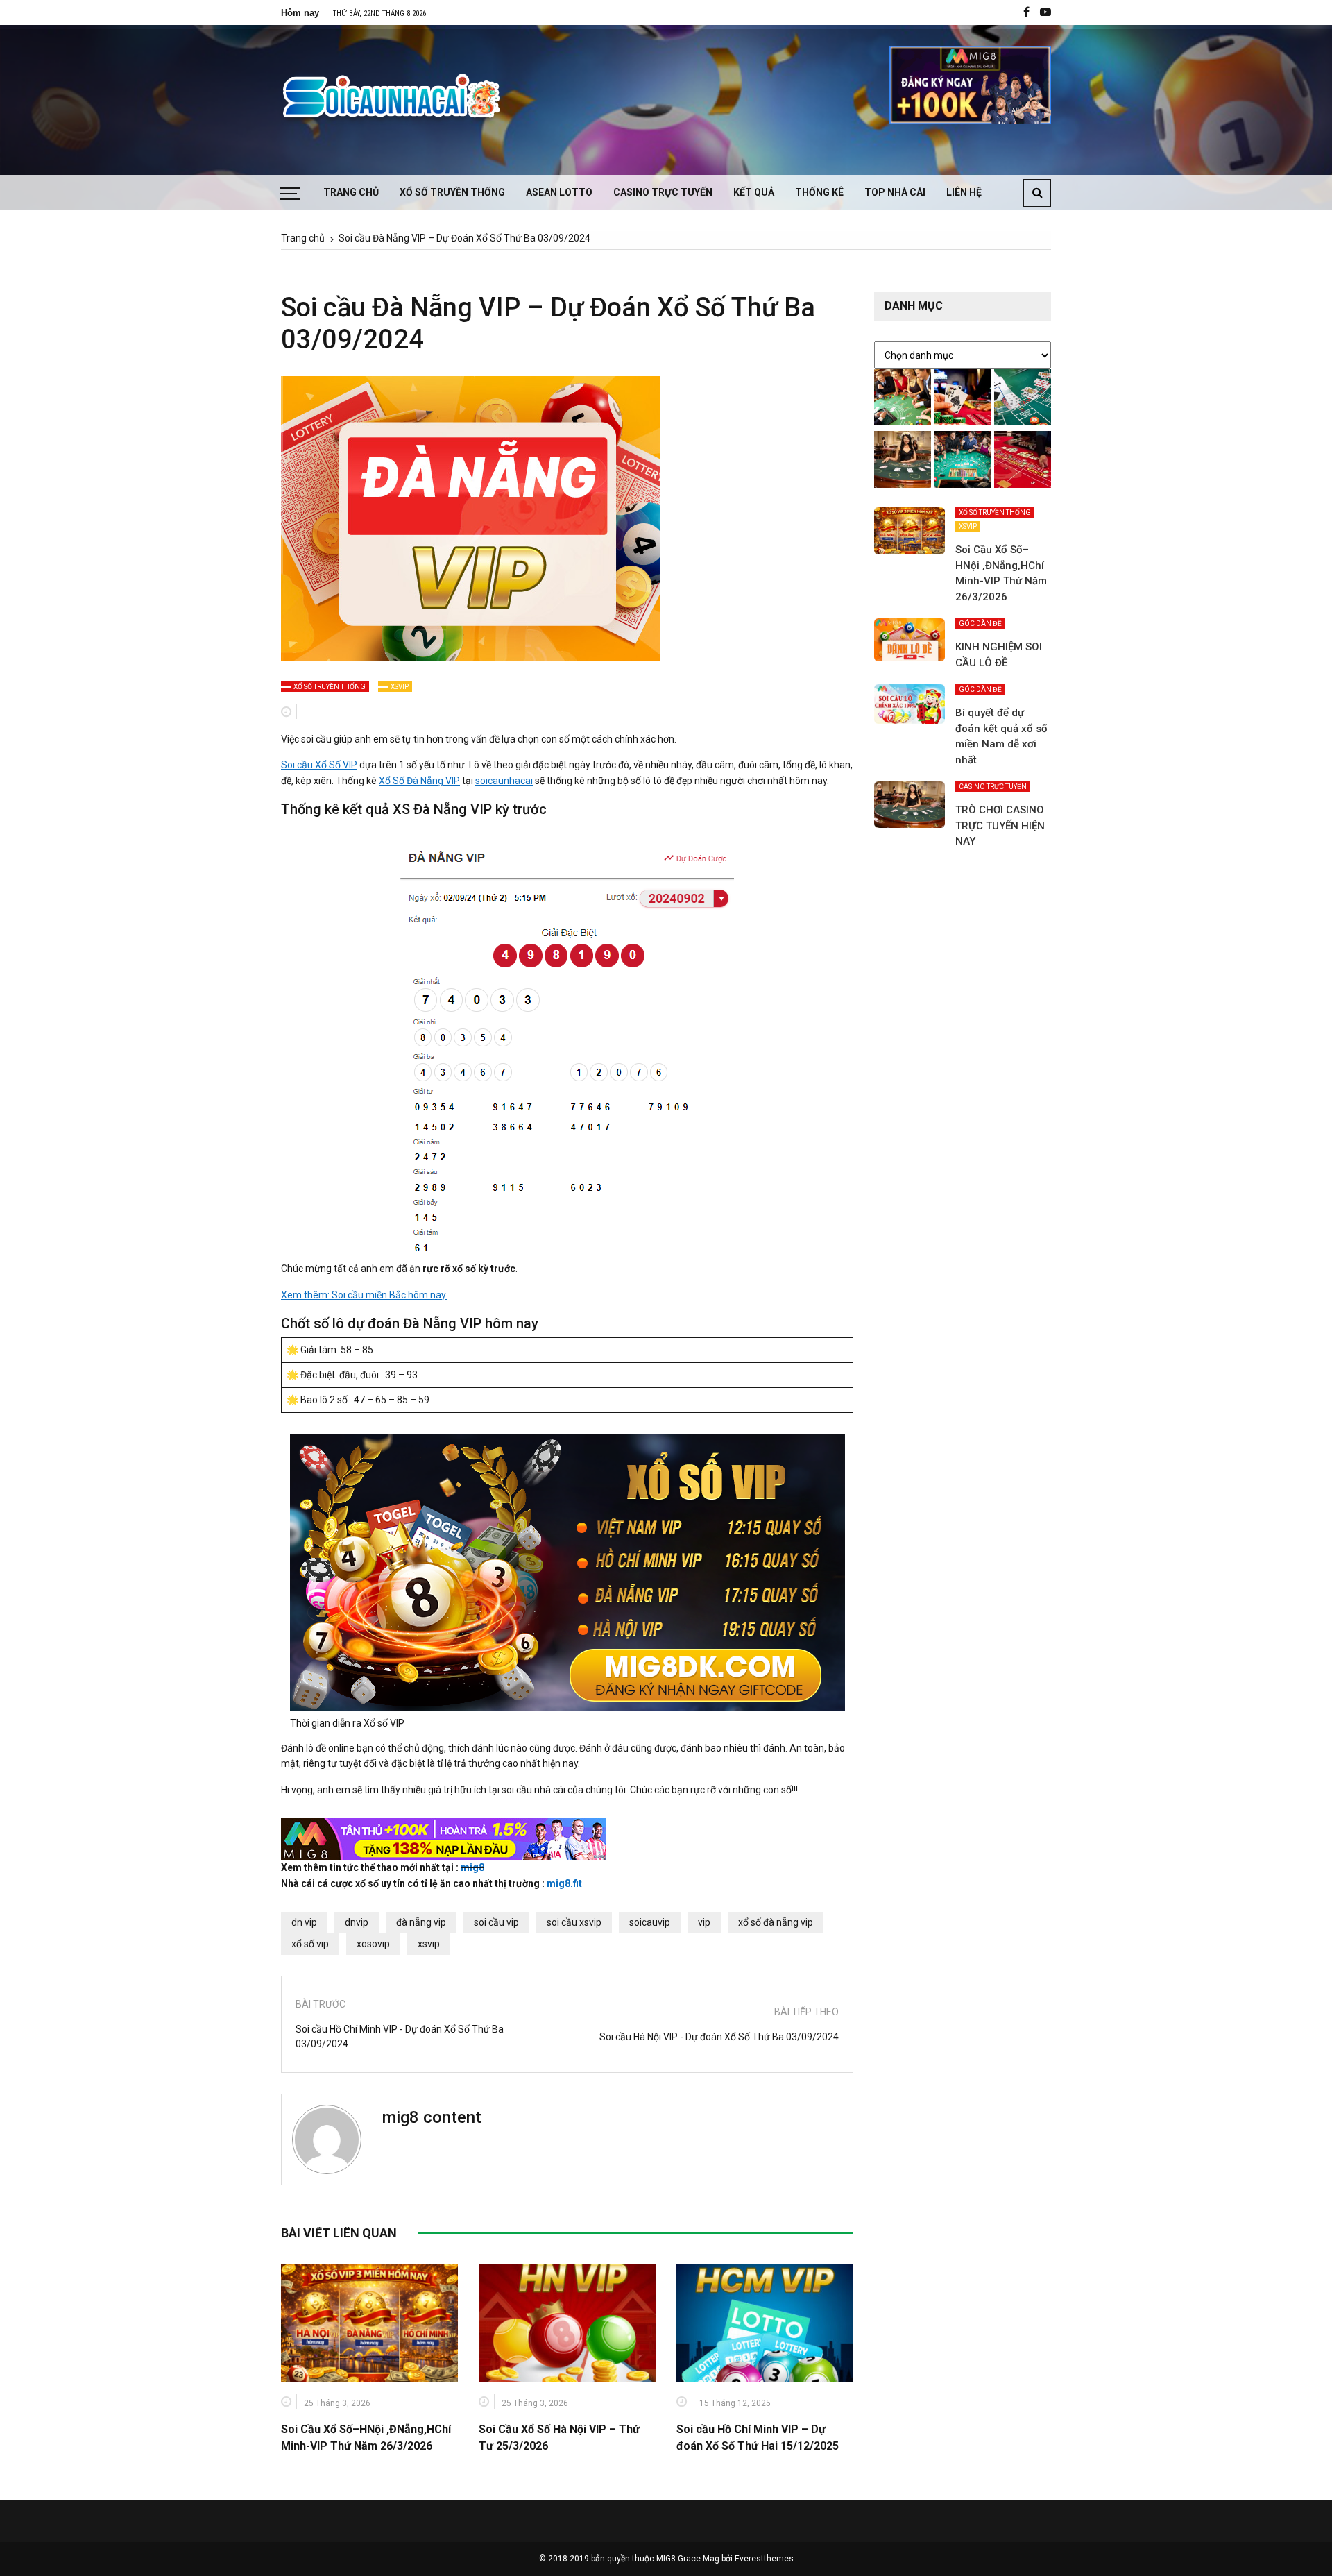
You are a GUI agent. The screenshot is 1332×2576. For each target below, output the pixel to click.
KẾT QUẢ (754, 192)
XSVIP (400, 687)
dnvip (357, 1922)
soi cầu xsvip (574, 1922)
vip (704, 1922)
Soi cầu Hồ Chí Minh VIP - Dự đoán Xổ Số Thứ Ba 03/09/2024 (400, 2036)
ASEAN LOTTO (559, 192)
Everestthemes (764, 2559)
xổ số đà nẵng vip (776, 1922)
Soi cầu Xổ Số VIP (319, 765)
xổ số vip (310, 1944)
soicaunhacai (504, 781)
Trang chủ (351, 192)
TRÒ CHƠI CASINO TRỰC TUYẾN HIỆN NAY (1000, 825)
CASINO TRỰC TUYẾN (663, 192)
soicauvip (650, 1922)
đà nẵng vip (421, 1922)
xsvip (429, 1944)
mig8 (472, 1867)
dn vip (304, 1922)
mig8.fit (564, 1883)
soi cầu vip (496, 1922)
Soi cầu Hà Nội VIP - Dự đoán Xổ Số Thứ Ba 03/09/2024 (719, 2037)
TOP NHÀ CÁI (895, 192)
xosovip (373, 1944)
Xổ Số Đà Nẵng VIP (419, 781)
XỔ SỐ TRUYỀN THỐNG (452, 192)
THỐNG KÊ (819, 192)
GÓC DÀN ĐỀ (980, 624)
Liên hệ (964, 192)
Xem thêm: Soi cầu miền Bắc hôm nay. (364, 1295)
